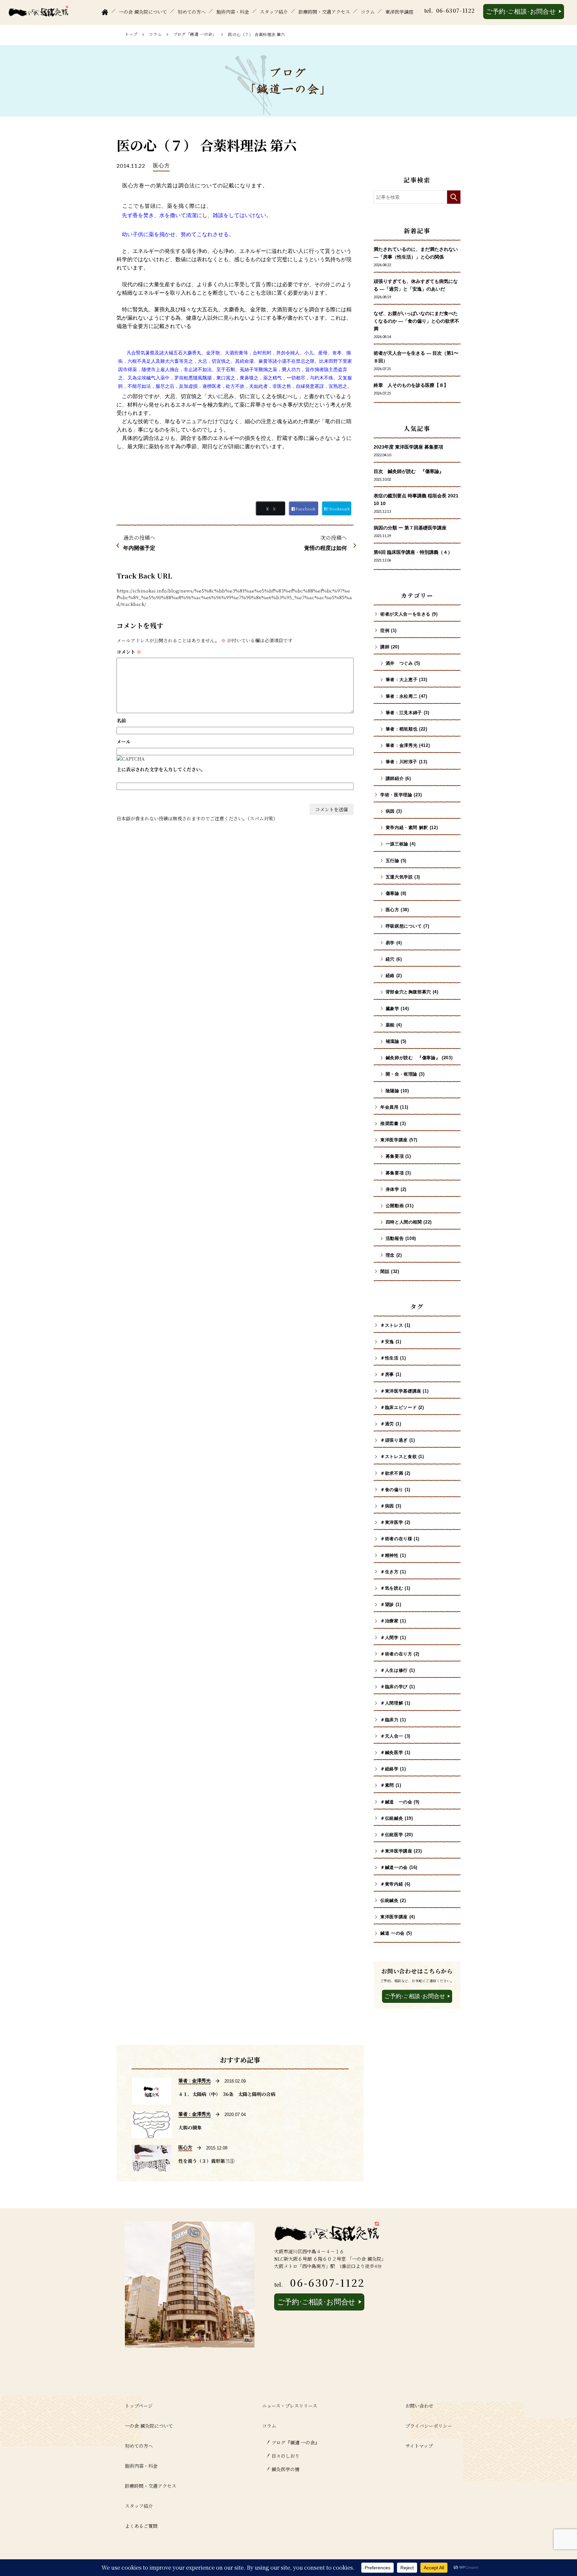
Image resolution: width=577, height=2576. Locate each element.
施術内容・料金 (233, 12)
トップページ (139, 2406)
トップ (131, 34)
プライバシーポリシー (429, 2426)
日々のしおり (285, 2456)
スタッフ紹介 (274, 12)
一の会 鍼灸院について (143, 12)
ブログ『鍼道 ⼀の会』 (296, 2442)
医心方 (161, 166)
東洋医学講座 (399, 12)
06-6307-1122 (456, 11)
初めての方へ (192, 12)
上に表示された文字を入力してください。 (161, 769)
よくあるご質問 (141, 2526)
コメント (129, 652)
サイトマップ (419, 2446)
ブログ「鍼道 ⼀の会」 (195, 34)
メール (124, 742)
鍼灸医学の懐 (285, 2469)
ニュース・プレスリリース (290, 2406)
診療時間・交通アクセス (324, 12)
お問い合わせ (419, 2406)
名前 (121, 720)
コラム (368, 12)
